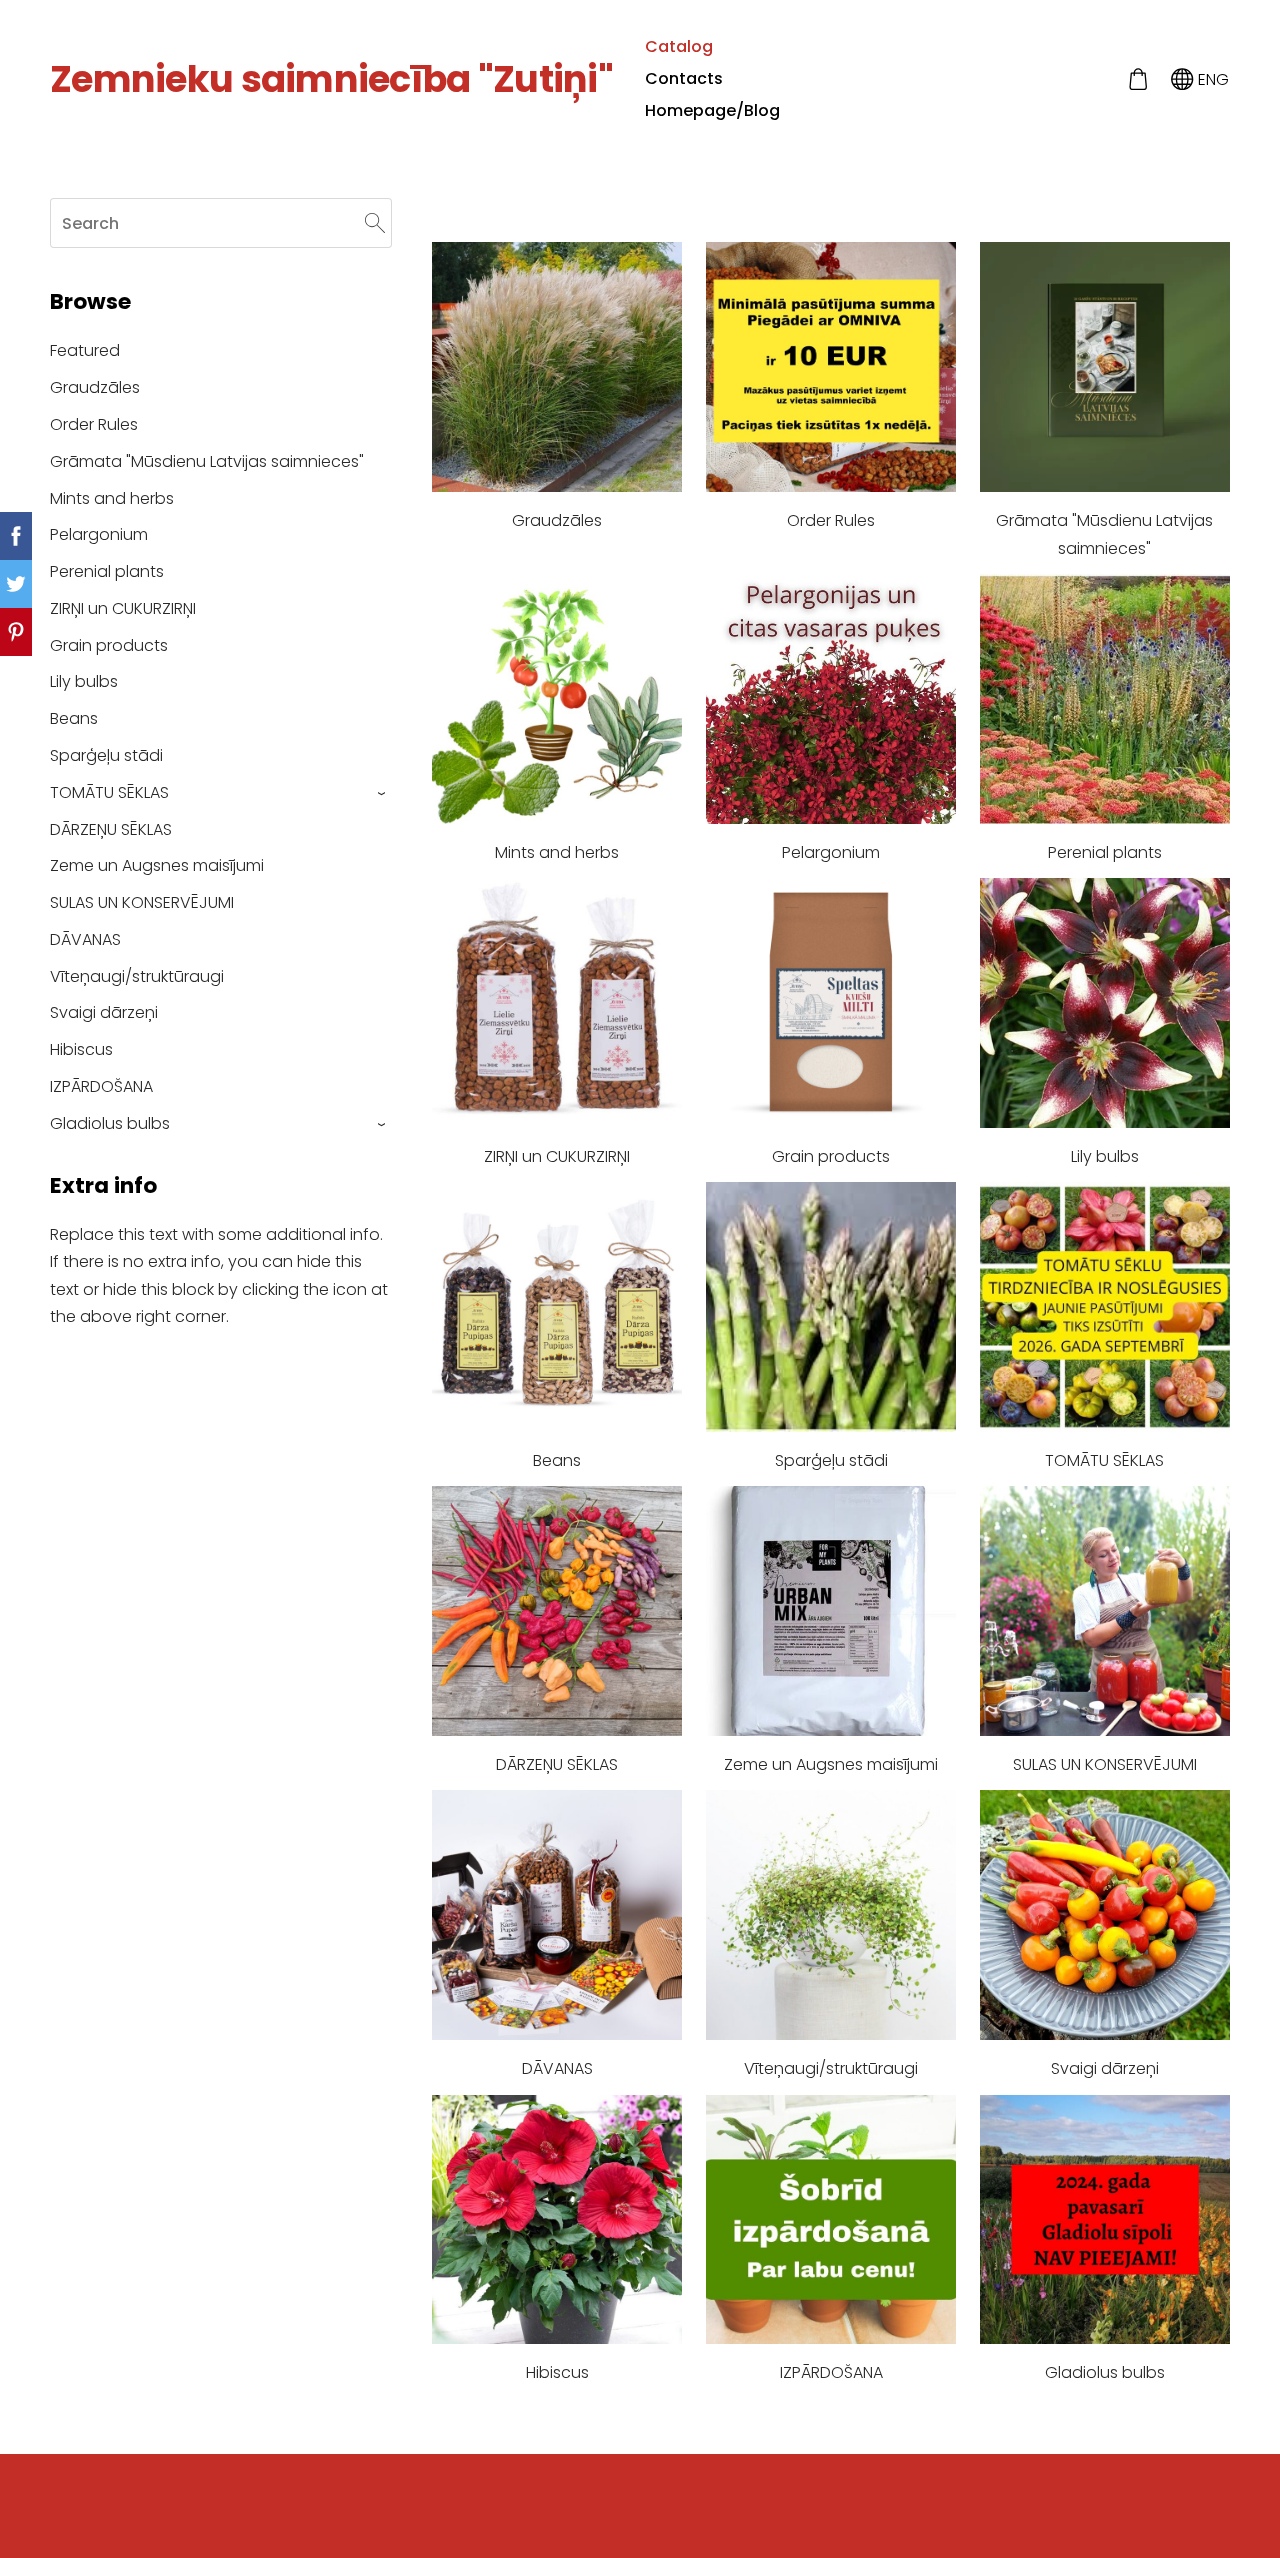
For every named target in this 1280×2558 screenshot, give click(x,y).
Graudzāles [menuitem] (95, 387)
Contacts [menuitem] (684, 78)
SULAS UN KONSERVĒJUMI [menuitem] (142, 902)
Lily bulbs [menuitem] (84, 681)
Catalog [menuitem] (679, 46)
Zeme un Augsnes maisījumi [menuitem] (157, 865)
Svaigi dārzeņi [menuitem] (104, 1012)
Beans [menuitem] (74, 718)
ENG (1211, 79)
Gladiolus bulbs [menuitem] (110, 1123)
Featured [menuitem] (85, 350)
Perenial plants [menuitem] (107, 571)
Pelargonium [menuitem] (99, 534)
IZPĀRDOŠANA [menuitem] (101, 1086)
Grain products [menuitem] (109, 645)
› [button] (382, 793)
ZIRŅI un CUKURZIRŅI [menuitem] (123, 608)
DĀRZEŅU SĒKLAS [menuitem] (111, 829)
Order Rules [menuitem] (94, 424)
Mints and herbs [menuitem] (112, 498)
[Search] (375, 222)
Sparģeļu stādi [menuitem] (106, 755)
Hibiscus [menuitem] (81, 1049)
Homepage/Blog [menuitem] (712, 110)
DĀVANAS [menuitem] (85, 939)
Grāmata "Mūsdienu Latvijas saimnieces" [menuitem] (207, 461)
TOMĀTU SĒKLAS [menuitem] (109, 792)
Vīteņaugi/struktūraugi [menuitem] (137, 976)
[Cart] (1137, 79)
